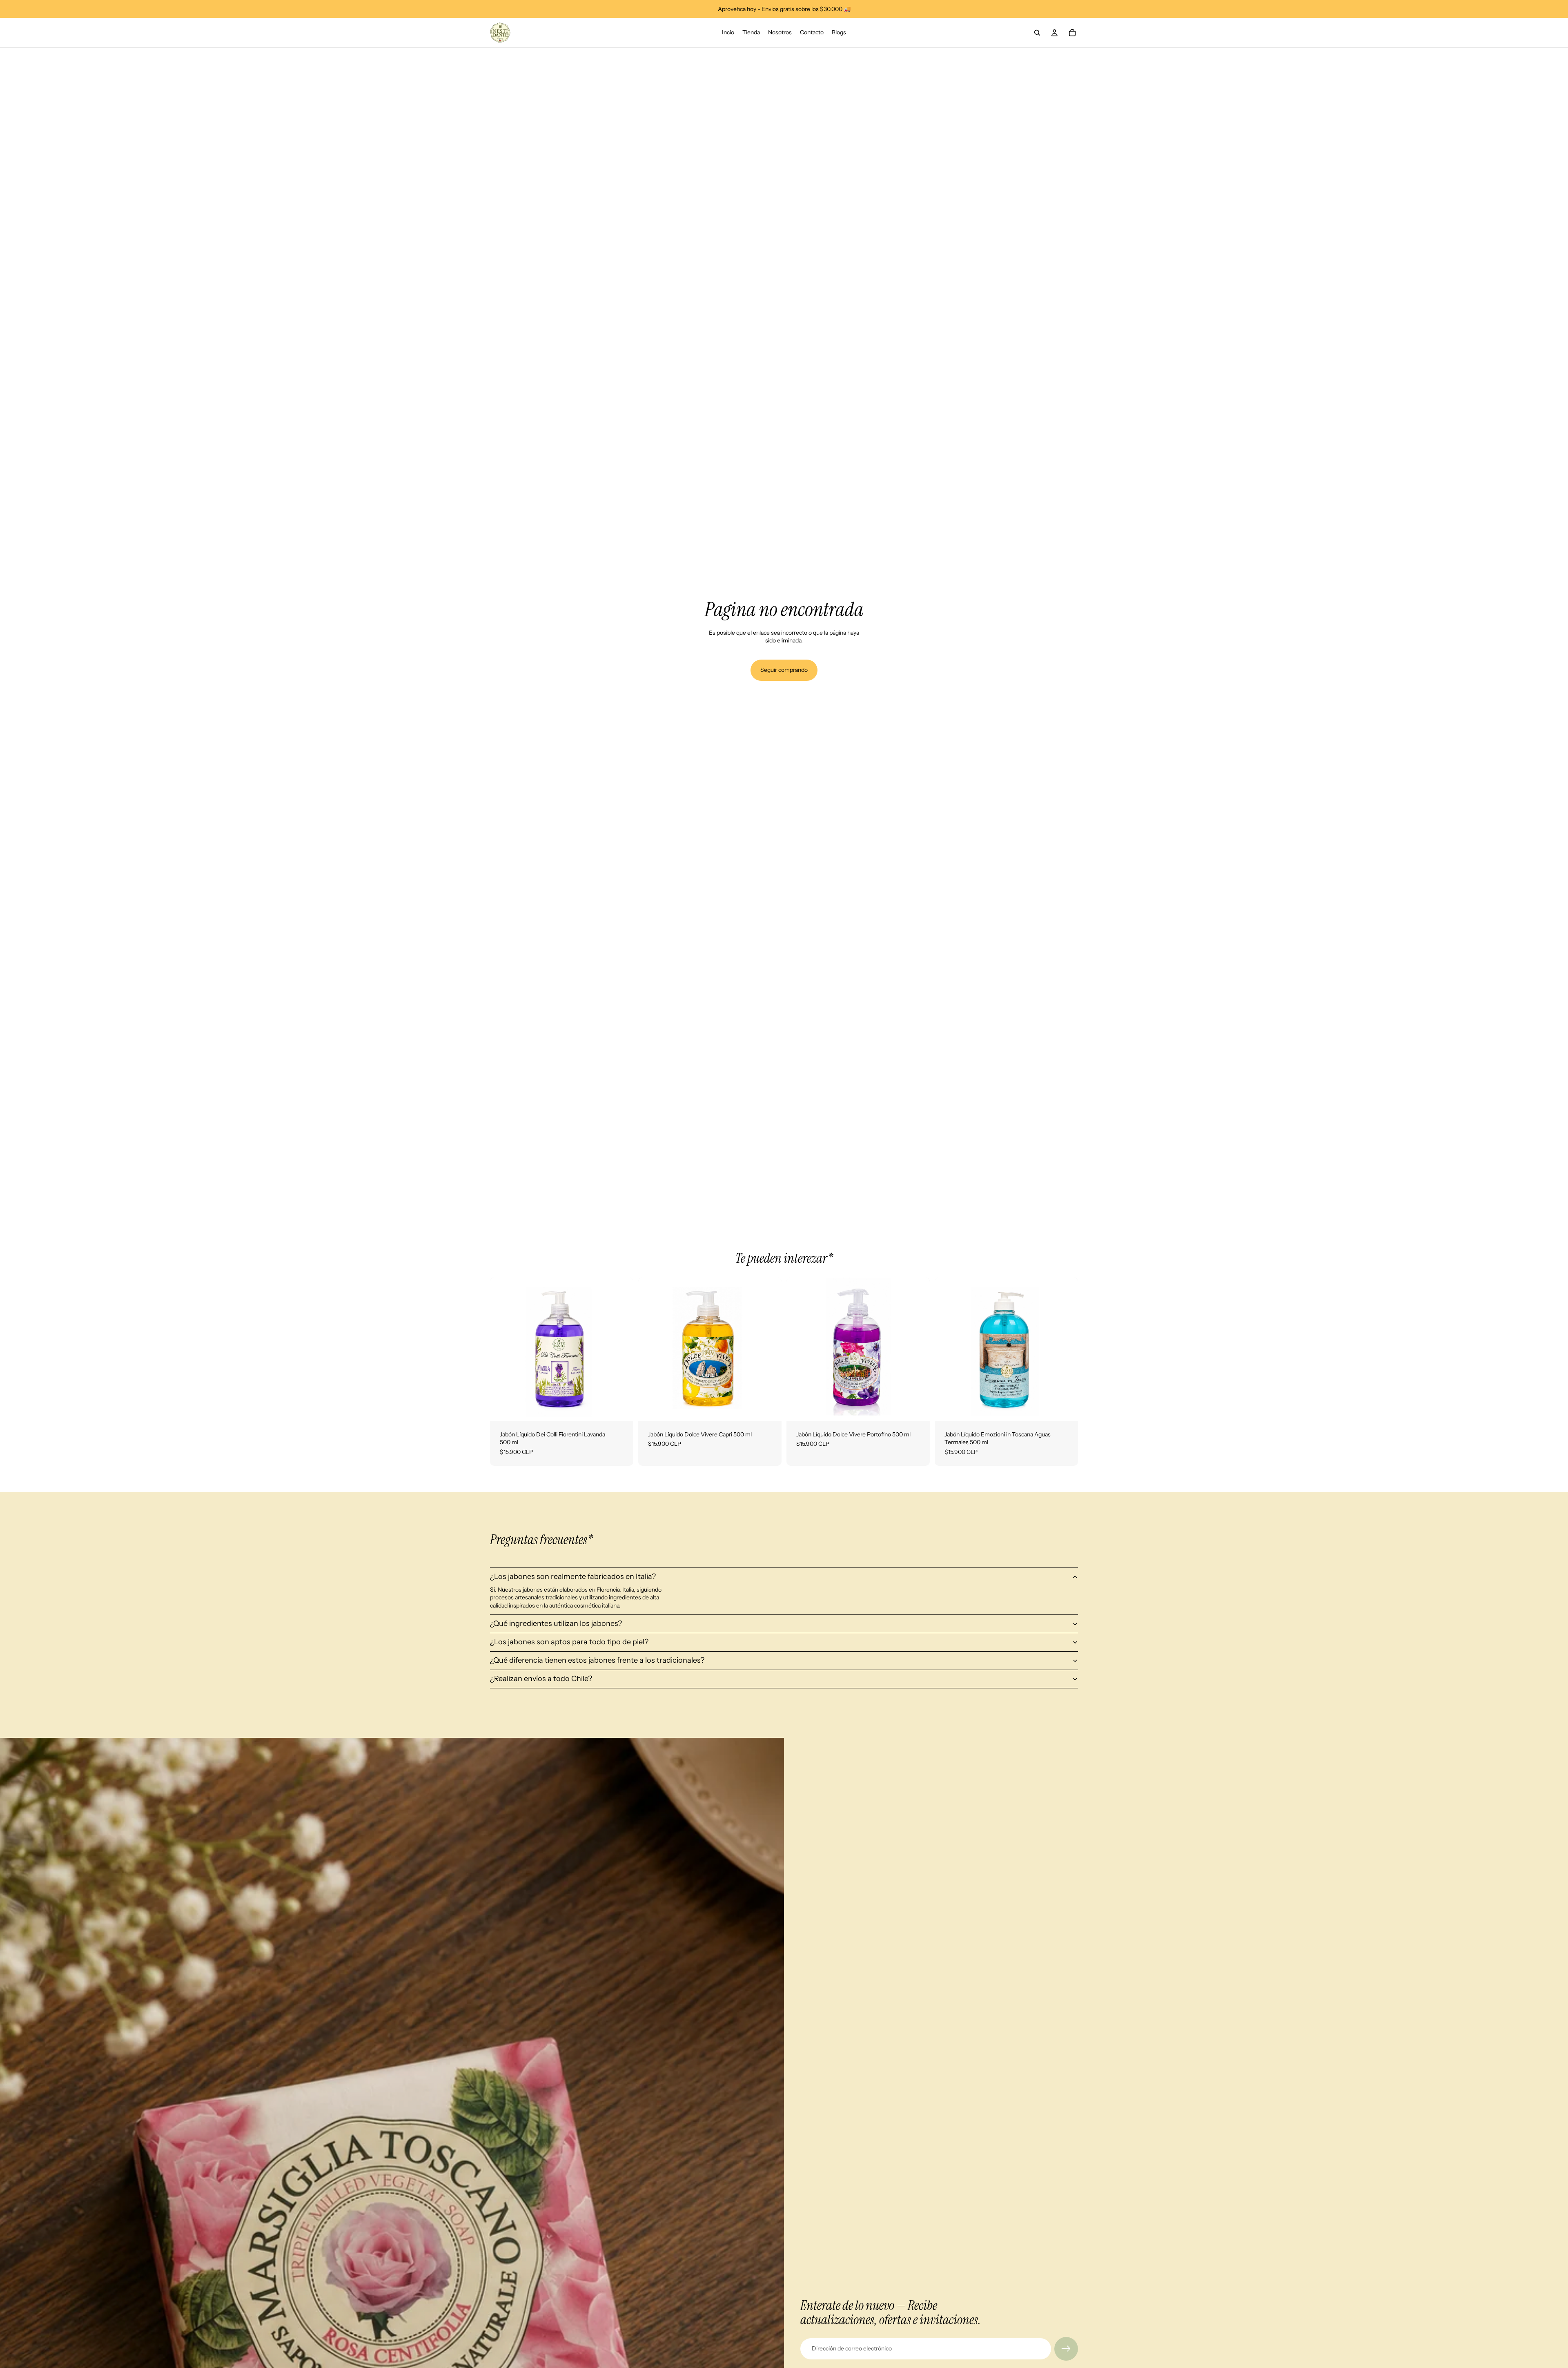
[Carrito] (1072, 33)
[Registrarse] (1066, 2349)
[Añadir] (621, 1408)
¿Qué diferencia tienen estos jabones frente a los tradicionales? (597, 1660)
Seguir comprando (784, 670)
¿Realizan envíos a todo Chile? (541, 1679)
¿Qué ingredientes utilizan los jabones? (556, 1623)
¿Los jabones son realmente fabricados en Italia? (573, 1576)
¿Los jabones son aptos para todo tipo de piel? (569, 1642)
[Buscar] (1037, 33)
